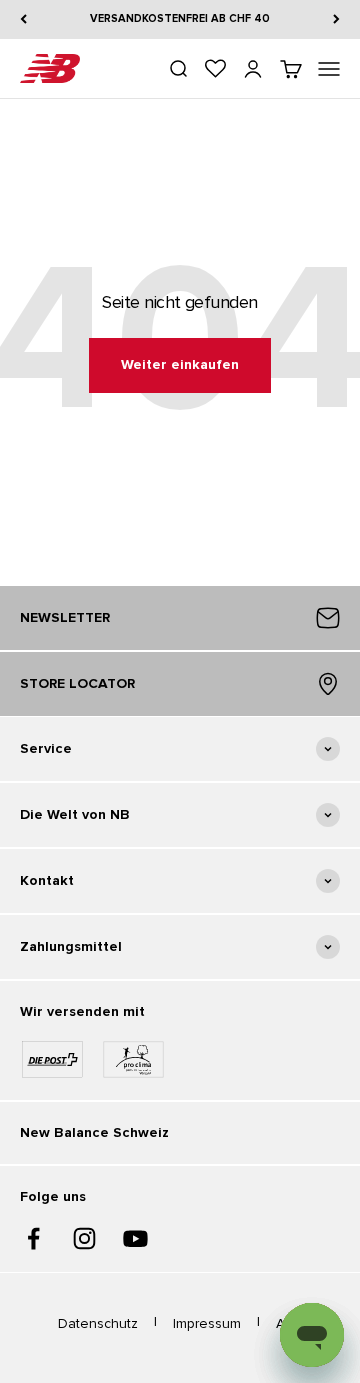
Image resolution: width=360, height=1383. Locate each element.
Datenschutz (98, 1323)
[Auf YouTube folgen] (135, 1238)
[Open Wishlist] (215, 68)
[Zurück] (23, 19)
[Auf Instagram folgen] (84, 1238)
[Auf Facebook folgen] (33, 1238)
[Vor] (336, 19)
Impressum (207, 1323)
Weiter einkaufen (180, 364)
